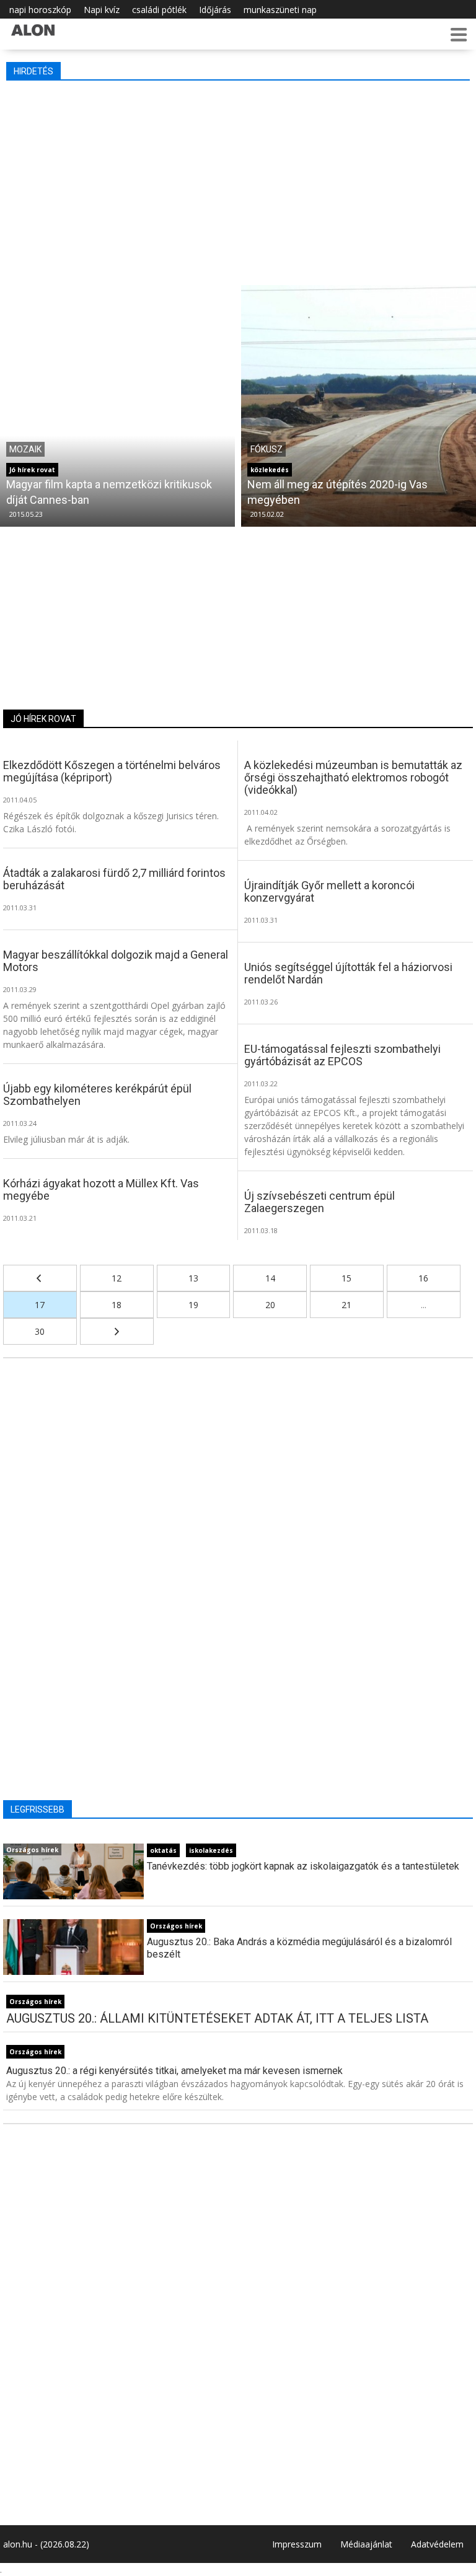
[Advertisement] (239, 180)
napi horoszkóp (40, 10)
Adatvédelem (437, 2544)
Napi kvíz (102, 10)
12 (117, 1278)
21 (346, 1305)
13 (193, 1278)
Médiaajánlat (366, 2544)
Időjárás (215, 10)
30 (40, 1331)
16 (423, 1278)
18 (117, 1305)
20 (270, 1305)
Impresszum (297, 2544)
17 (40, 1305)
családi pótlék (159, 10)
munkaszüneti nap (280, 10)
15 (346, 1278)
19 (193, 1305)
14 (270, 1278)
